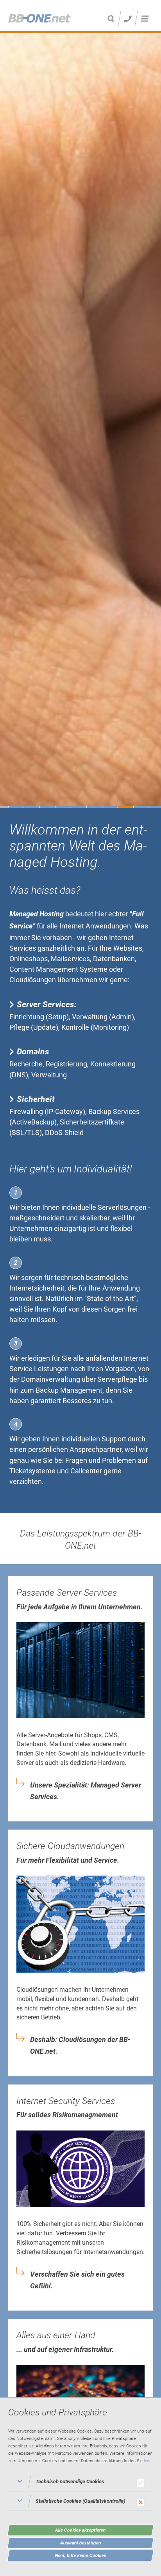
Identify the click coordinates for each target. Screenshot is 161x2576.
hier (147, 2461)
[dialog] (80, 2486)
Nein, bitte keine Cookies (81, 2555)
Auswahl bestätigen (81, 2543)
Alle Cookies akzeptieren (80, 2530)
